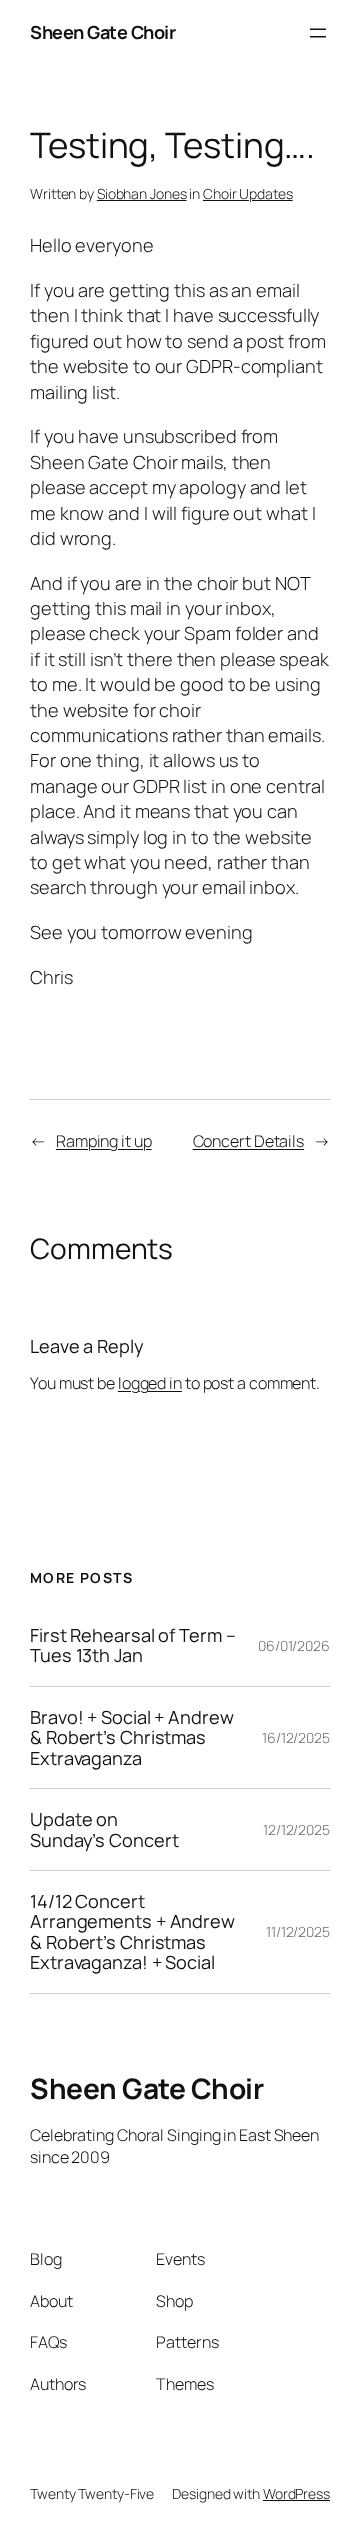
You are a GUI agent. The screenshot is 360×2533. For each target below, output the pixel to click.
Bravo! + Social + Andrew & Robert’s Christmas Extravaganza (132, 1737)
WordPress (296, 2493)
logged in (150, 1383)
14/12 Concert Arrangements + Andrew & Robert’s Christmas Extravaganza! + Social (132, 1932)
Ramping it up (104, 1141)
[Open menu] (318, 33)
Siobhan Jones (142, 193)
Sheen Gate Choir (102, 32)
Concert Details (249, 1141)
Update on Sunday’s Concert (104, 1829)
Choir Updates (248, 193)
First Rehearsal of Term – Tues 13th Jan (133, 1645)
